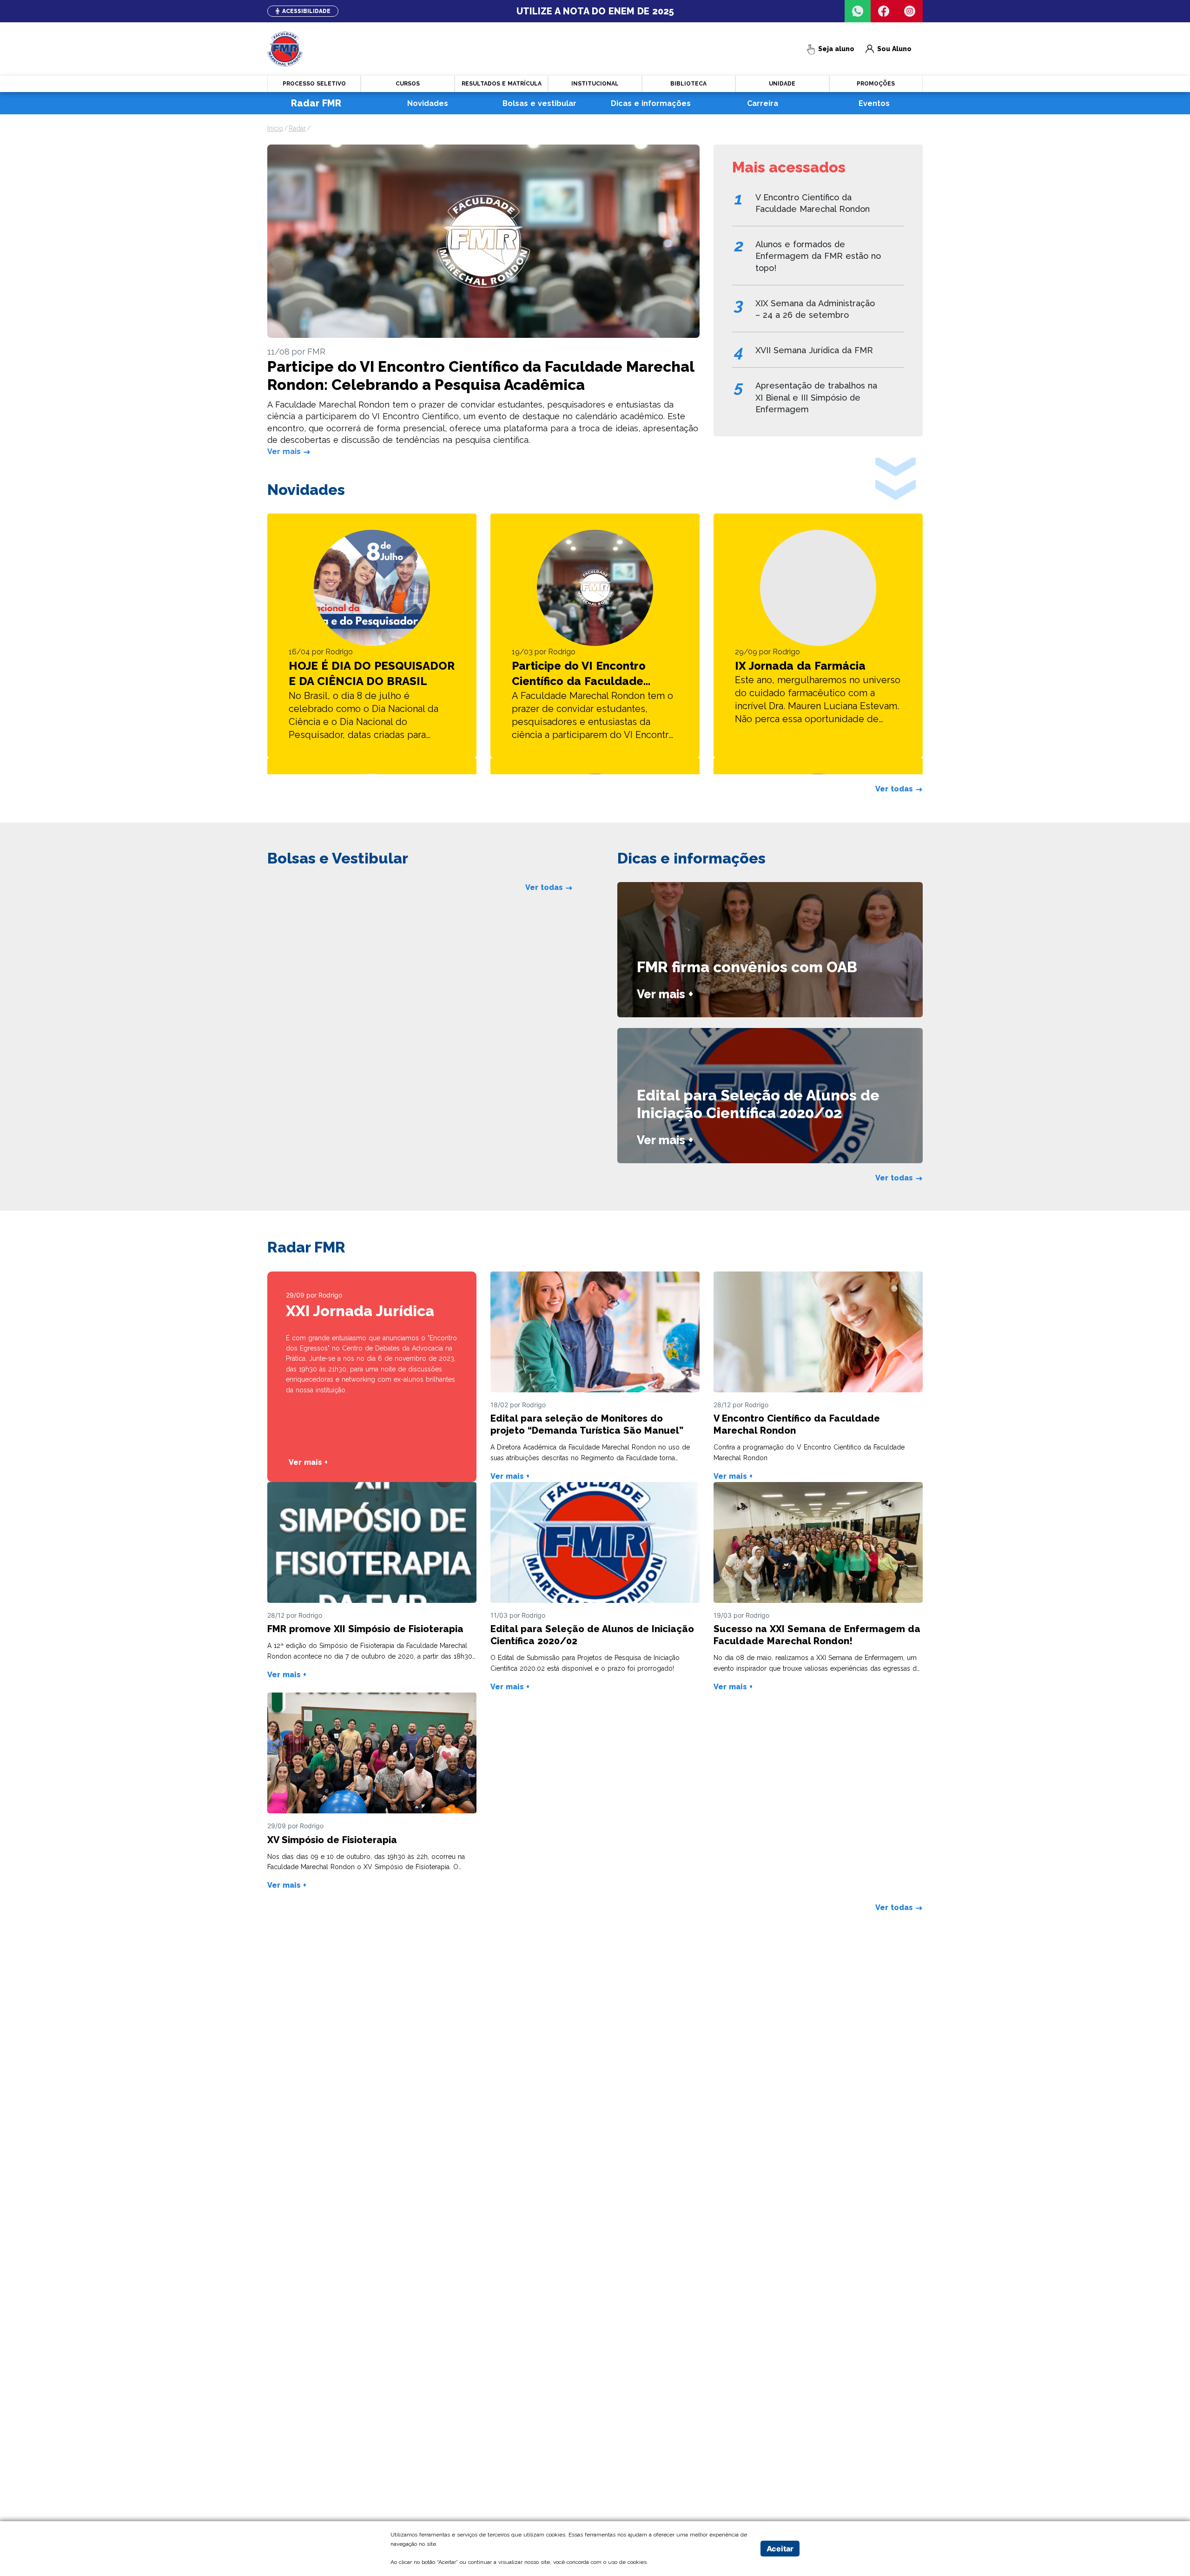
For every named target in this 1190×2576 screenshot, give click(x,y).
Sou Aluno (889, 49)
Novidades (428, 103)
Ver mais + (665, 994)
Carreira (763, 103)
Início (275, 128)
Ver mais (285, 451)
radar (297, 128)
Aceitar (780, 2549)
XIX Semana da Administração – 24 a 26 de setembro (815, 309)
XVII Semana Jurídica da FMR (814, 350)
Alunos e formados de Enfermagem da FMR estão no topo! (818, 256)
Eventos (874, 103)
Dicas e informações (651, 103)
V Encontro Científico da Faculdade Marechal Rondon (813, 203)
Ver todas (895, 789)
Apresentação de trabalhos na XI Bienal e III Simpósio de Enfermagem (816, 397)
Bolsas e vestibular (539, 103)
